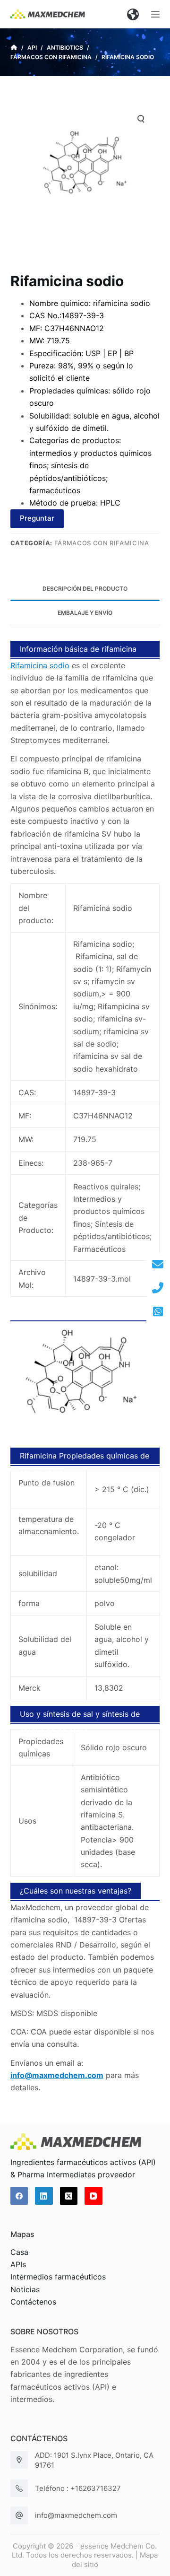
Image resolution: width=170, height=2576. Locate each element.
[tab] (85, 589)
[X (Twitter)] (69, 2196)
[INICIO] (14, 48)
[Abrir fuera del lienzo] (155, 14)
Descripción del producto (85, 589)
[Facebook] (19, 2196)
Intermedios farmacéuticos (58, 2277)
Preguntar (37, 518)
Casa (19, 2252)
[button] (133, 14)
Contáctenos (33, 2302)
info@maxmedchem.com (76, 2515)
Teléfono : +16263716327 (78, 2488)
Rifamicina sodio (40, 665)
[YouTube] (93, 2196)
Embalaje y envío (85, 613)
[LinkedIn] (44, 2196)
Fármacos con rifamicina (102, 543)
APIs (18, 2264)
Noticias (25, 2289)
